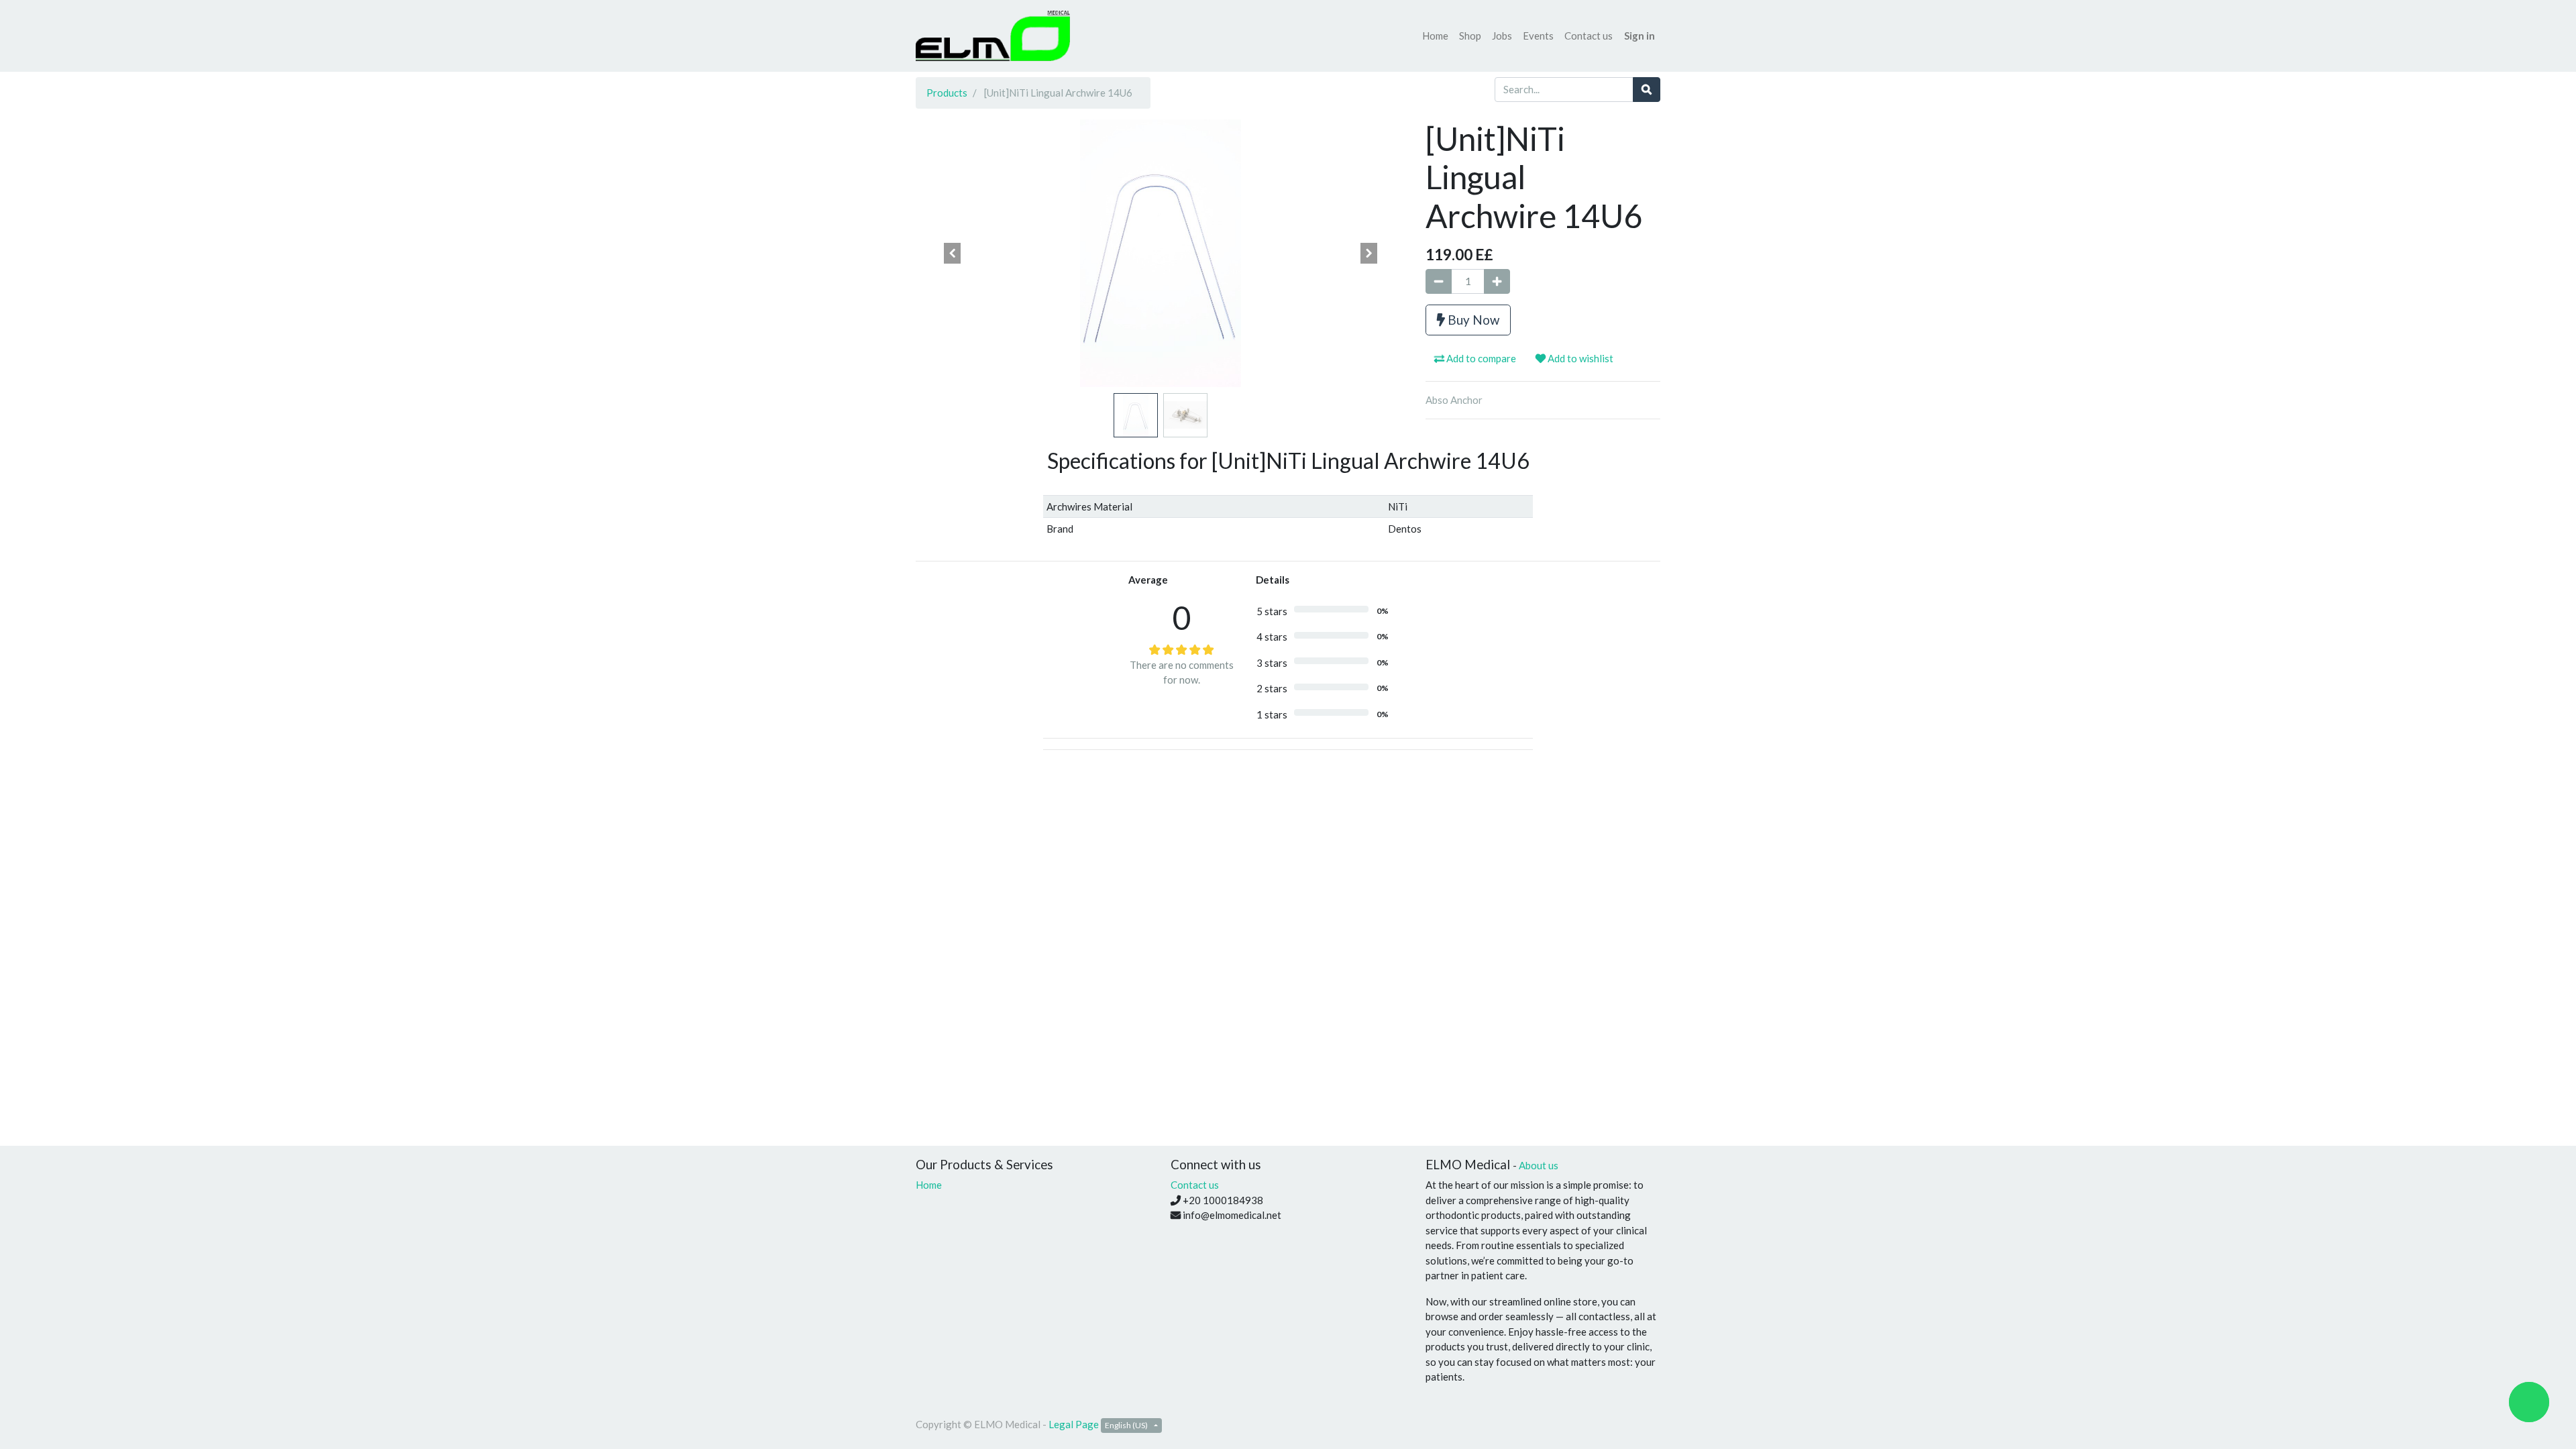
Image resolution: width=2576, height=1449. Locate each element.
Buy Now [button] (1472, 320)
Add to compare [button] (1480, 358)
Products (947, 93)
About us (1539, 1165)
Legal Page (1074, 1424)
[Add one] (1497, 281)
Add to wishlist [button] (1579, 358)
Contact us (1195, 1185)
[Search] (1647, 90)
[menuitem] (1435, 36)
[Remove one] (1439, 281)
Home (929, 1185)
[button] (953, 254)
